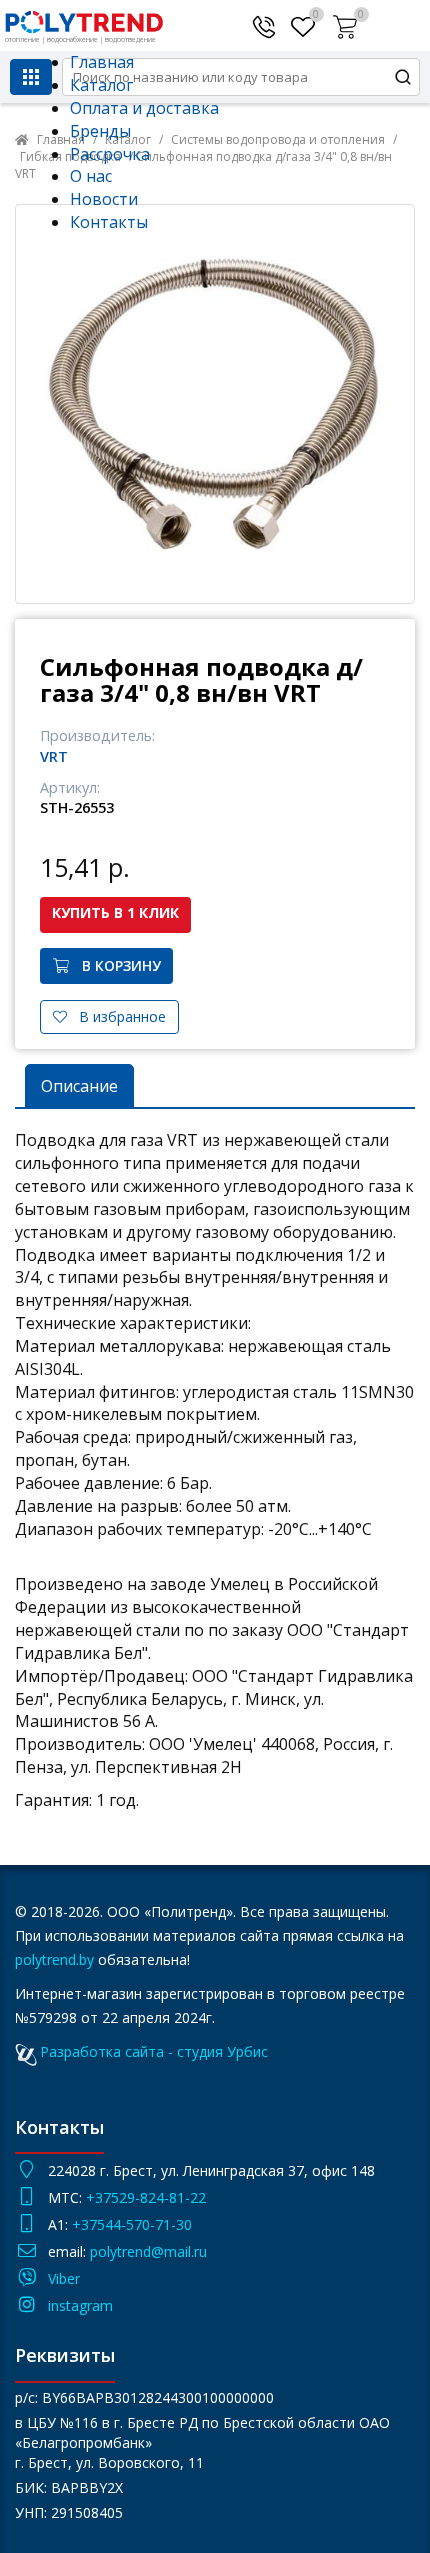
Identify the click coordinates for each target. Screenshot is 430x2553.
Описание (79, 1086)
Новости (104, 199)
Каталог (101, 85)
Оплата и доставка (144, 108)
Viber (64, 2278)
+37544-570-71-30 (134, 2224)
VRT (54, 756)
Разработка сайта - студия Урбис (154, 2051)
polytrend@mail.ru (148, 2251)
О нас (91, 176)
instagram (80, 2305)
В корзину (115, 965)
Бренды (100, 131)
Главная (102, 62)
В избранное (116, 1016)
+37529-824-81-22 (146, 2197)
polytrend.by (54, 1959)
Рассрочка (110, 154)
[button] (347, 23)
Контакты (109, 222)
